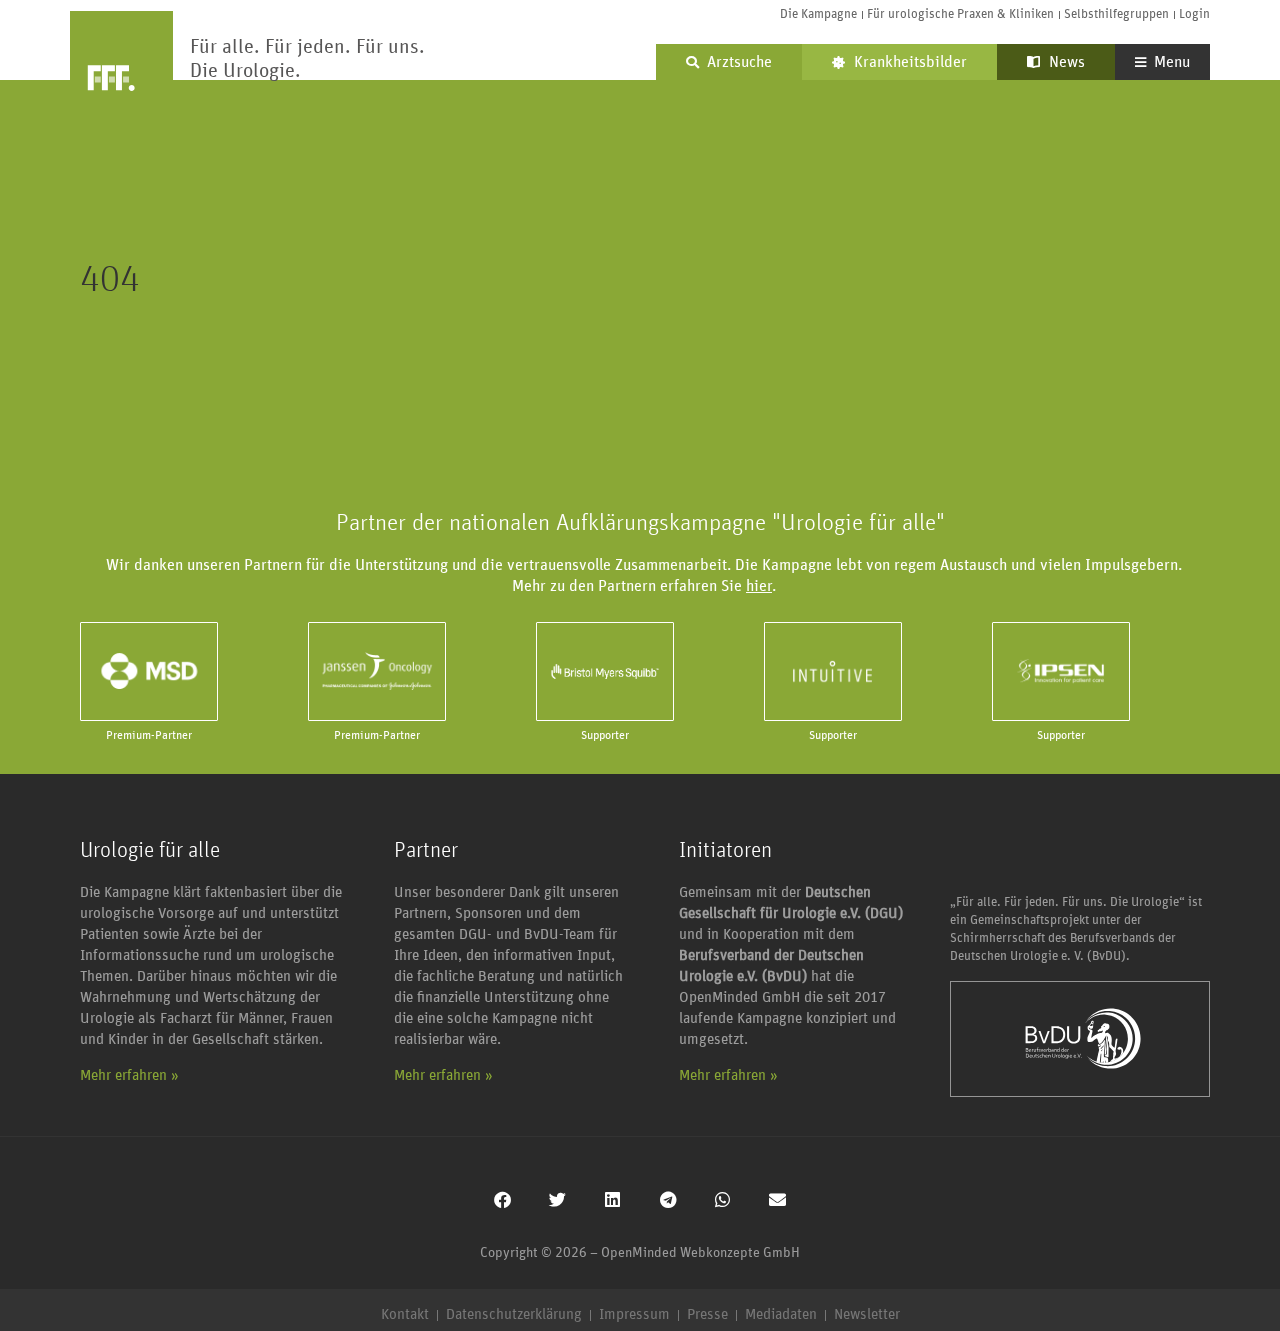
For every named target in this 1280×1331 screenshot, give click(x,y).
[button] (502, 1199)
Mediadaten (781, 1314)
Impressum (634, 1314)
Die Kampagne (818, 14)
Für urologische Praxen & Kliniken (960, 14)
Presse (707, 1314)
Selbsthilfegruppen (1116, 14)
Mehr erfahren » (129, 1075)
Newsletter (867, 1314)
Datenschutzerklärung (514, 1314)
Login (1194, 14)
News (1065, 62)
